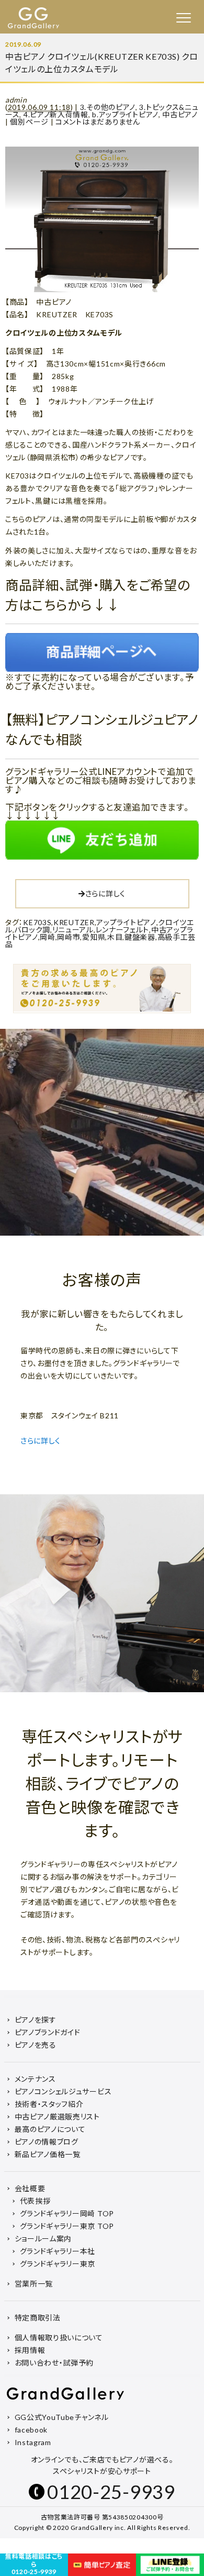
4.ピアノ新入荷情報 (56, 114)
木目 (115, 937)
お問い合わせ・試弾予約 (54, 2363)
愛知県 (94, 937)
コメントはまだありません (98, 122)
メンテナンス (35, 2079)
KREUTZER (74, 922)
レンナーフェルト (123, 930)
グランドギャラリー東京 (58, 2264)
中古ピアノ (180, 114)
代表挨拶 (35, 2201)
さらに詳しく (105, 893)
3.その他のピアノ (108, 107)
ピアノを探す (36, 2020)
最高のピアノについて (50, 2129)
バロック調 (32, 930)
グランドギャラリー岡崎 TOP (67, 2213)
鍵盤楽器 (140, 937)
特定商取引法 (38, 2318)
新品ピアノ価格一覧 (48, 2154)
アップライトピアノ (126, 922)
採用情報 (30, 2350)
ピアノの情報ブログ (47, 2142)
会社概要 (30, 2188)
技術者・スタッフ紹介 (49, 2104)
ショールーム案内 (43, 2239)
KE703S (37, 922)
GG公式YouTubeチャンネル (62, 2417)
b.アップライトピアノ (125, 114)
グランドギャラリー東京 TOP (67, 2226)
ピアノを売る (36, 2045)
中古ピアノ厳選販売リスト (57, 2117)
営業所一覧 (34, 2284)
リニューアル (73, 930)
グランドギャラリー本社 (58, 2251)
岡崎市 (69, 937)
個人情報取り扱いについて (59, 2338)
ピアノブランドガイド (48, 2032)
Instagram (33, 2442)
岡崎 (47, 937)
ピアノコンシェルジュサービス (63, 2091)
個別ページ (29, 122)
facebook (31, 2430)
